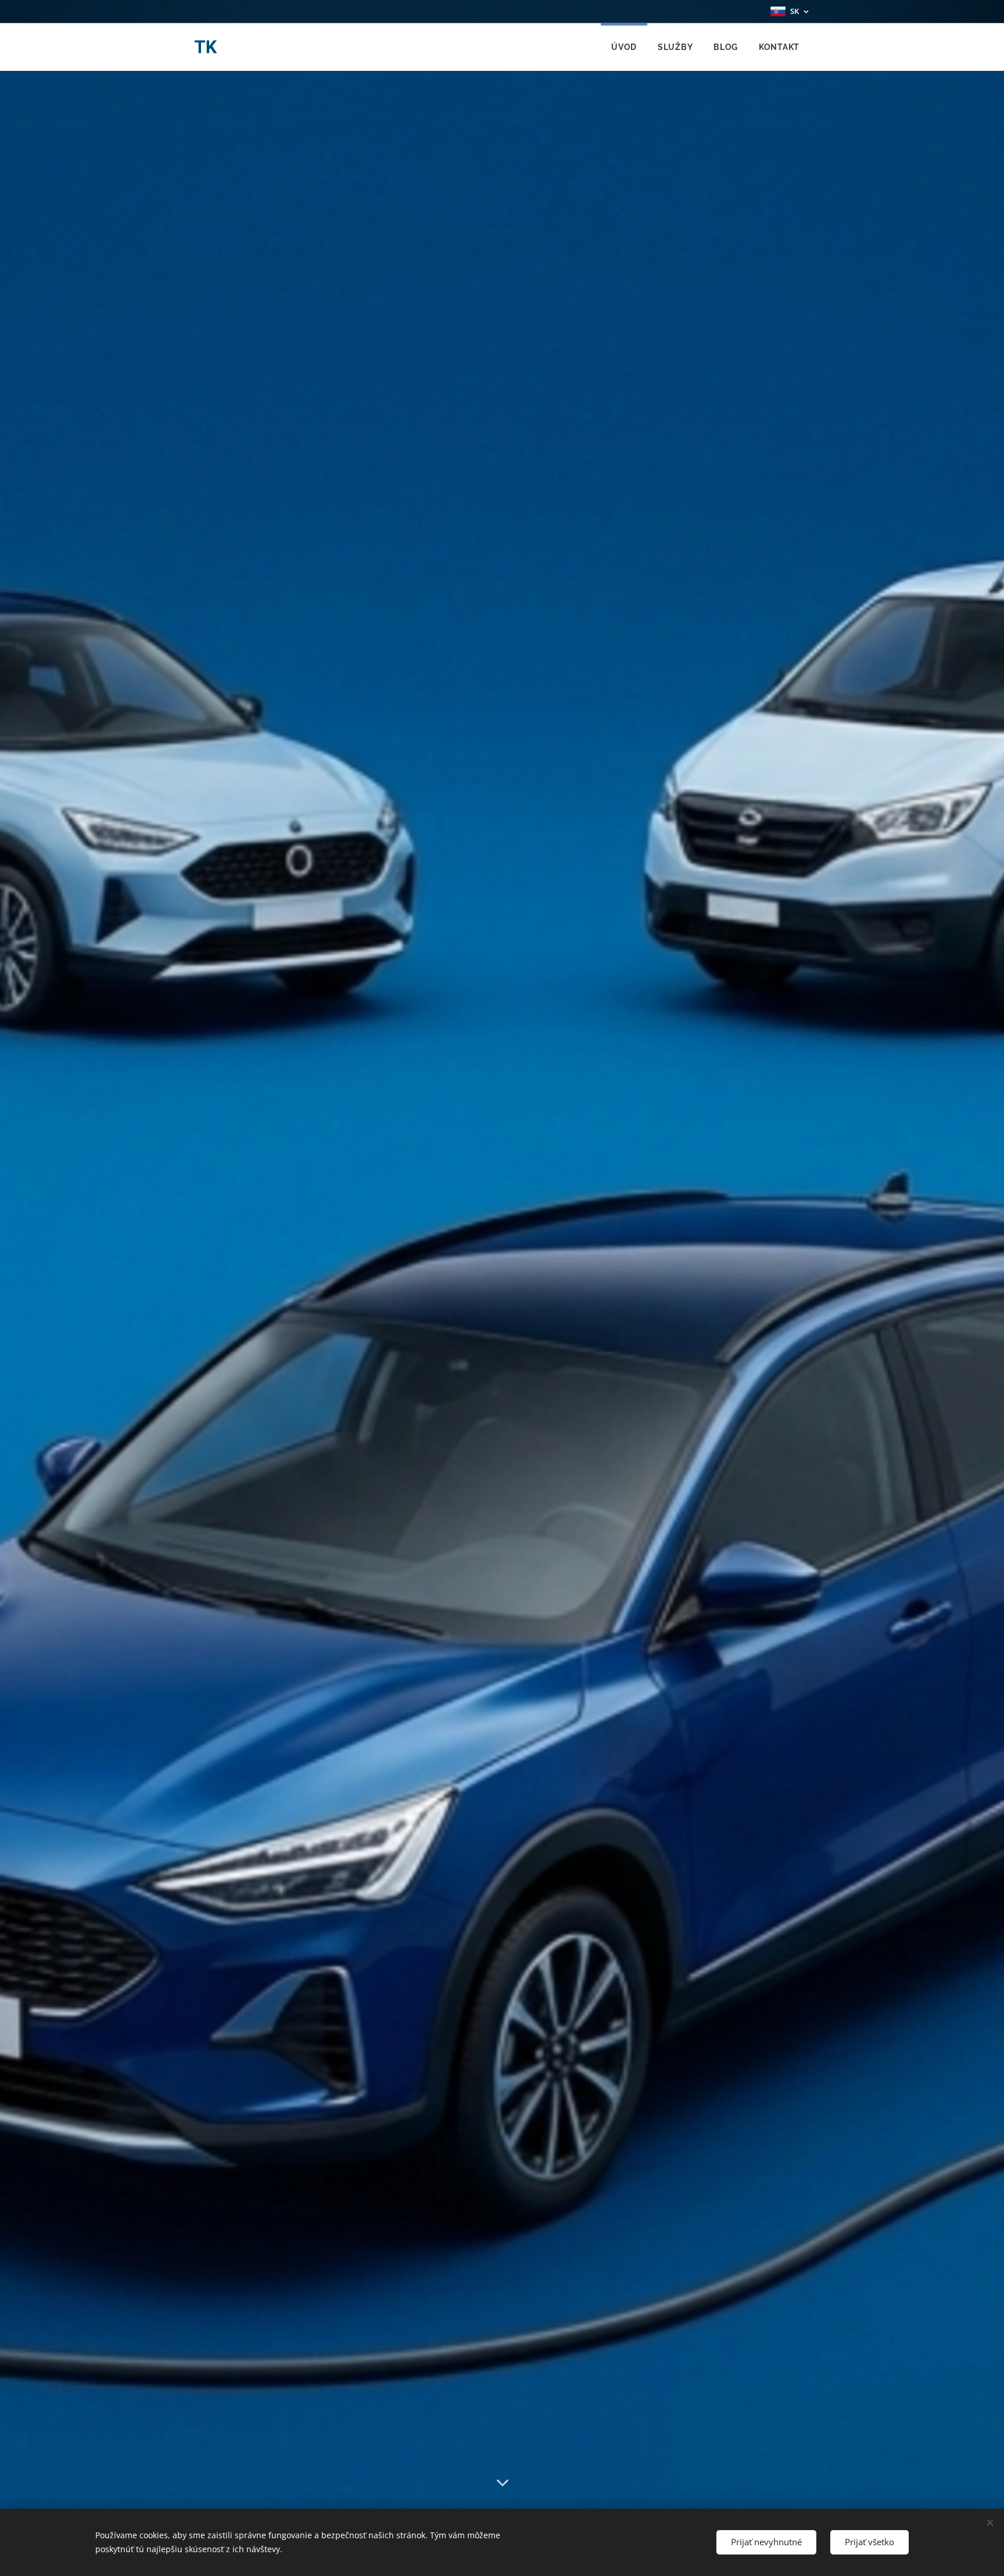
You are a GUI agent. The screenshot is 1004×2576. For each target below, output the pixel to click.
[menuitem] (624, 47)
